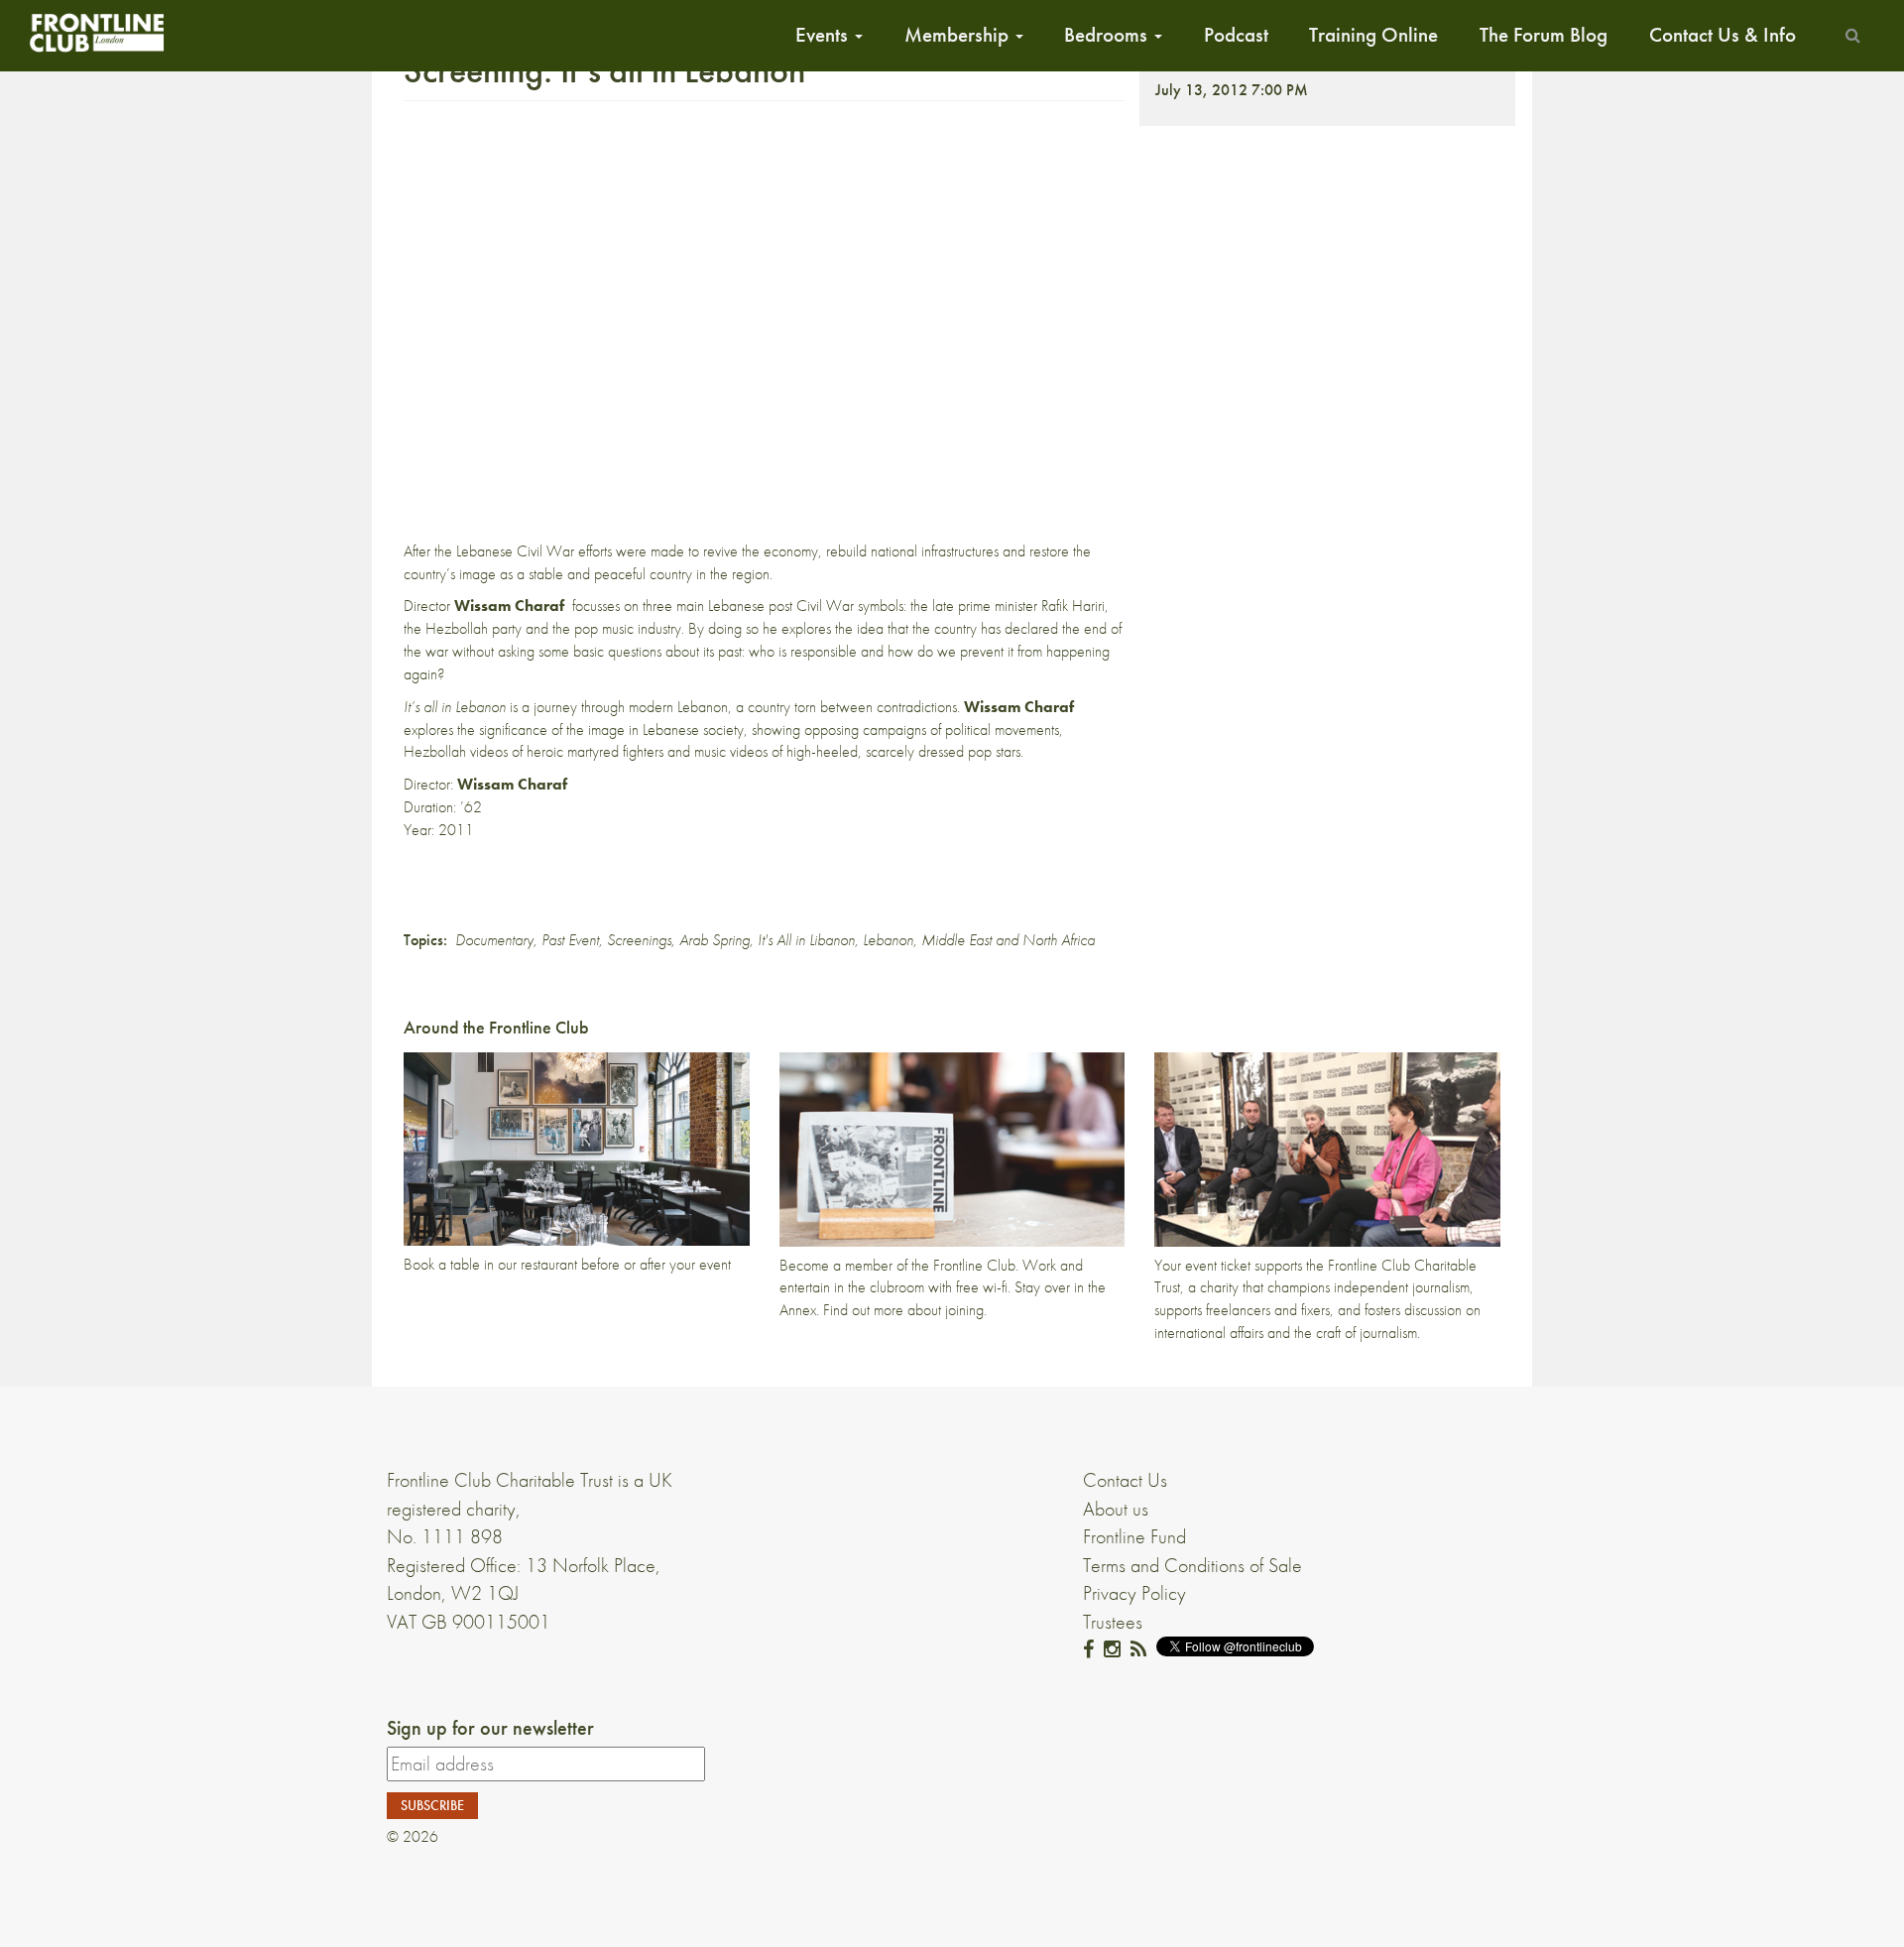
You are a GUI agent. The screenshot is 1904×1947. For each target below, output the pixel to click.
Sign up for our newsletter (490, 1728)
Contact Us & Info (1723, 35)
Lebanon (888, 940)
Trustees (1113, 1622)
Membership (959, 35)
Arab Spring (714, 940)
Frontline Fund (1134, 1536)
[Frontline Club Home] (96, 32)
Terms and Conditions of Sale (1192, 1565)
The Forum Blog (1544, 35)
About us (1116, 1509)
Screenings (639, 940)
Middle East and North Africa (1008, 940)
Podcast (1236, 35)
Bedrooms (1108, 35)
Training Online (1373, 35)
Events (824, 35)
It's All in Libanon (806, 940)
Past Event (570, 940)
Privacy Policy (1134, 1593)
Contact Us (1125, 1480)
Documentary (494, 940)
